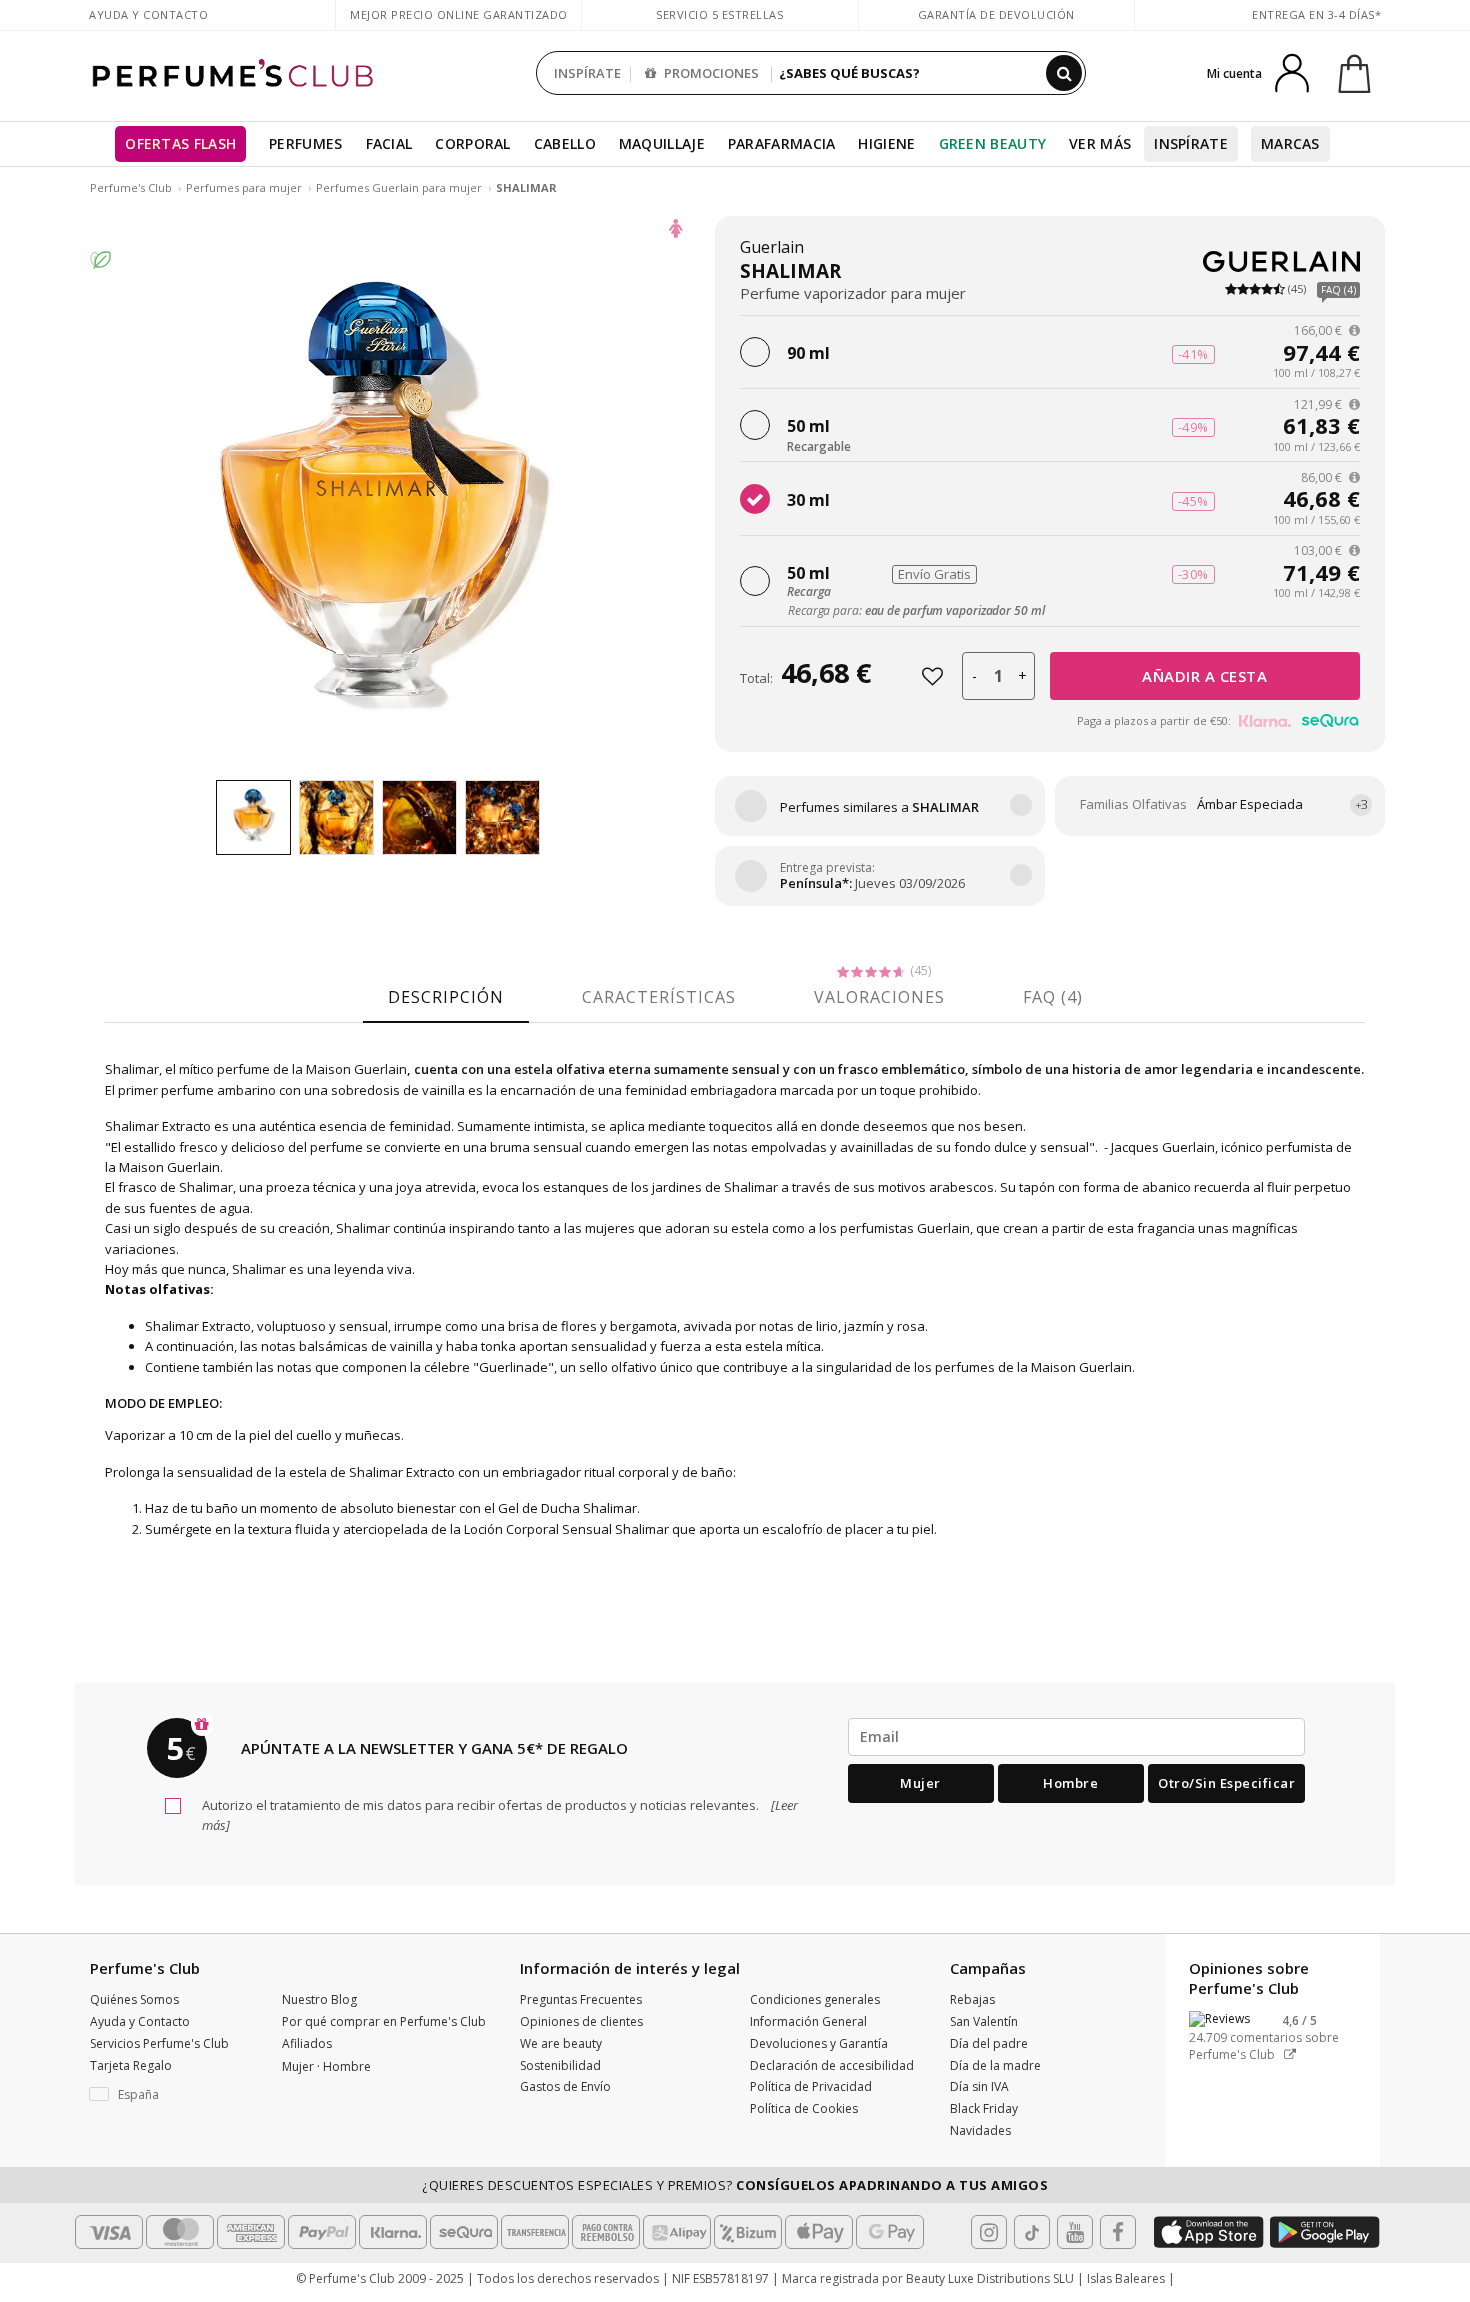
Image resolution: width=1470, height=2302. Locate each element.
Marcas (1290, 143)
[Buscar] (1064, 73)
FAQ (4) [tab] (1053, 997)
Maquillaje (662, 143)
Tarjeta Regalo (131, 2065)
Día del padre (989, 2043)
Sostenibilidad (560, 2065)
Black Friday (984, 2108)
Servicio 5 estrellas (719, 14)
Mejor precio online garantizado (459, 14)
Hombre (1070, 1783)
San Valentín (984, 2021)
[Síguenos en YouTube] (1075, 2232)
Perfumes (305, 143)
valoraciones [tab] (879, 997)
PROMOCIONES (710, 73)
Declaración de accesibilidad (832, 2065)
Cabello (565, 143)
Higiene (886, 143)
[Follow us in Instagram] (989, 2232)
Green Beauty (993, 143)
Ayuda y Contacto (148, 14)
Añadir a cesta (1204, 676)
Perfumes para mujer (245, 187)
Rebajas (972, 1999)
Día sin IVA (979, 2086)
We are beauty (561, 2043)
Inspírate (1191, 143)
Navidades (980, 2130)
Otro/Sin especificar (1226, 1783)
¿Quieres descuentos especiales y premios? (735, 2185)
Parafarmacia (782, 143)
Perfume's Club (131, 187)
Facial (389, 143)
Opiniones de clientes (581, 2021)
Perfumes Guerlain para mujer (400, 187)
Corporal (472, 143)
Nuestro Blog (319, 1999)
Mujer (920, 1783)
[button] (171, 2095)
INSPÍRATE (587, 73)
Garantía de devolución (996, 14)
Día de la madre (995, 2065)
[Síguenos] (1118, 2232)
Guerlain (772, 247)
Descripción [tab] (446, 997)
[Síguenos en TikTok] (1032, 2232)
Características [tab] (659, 997)
